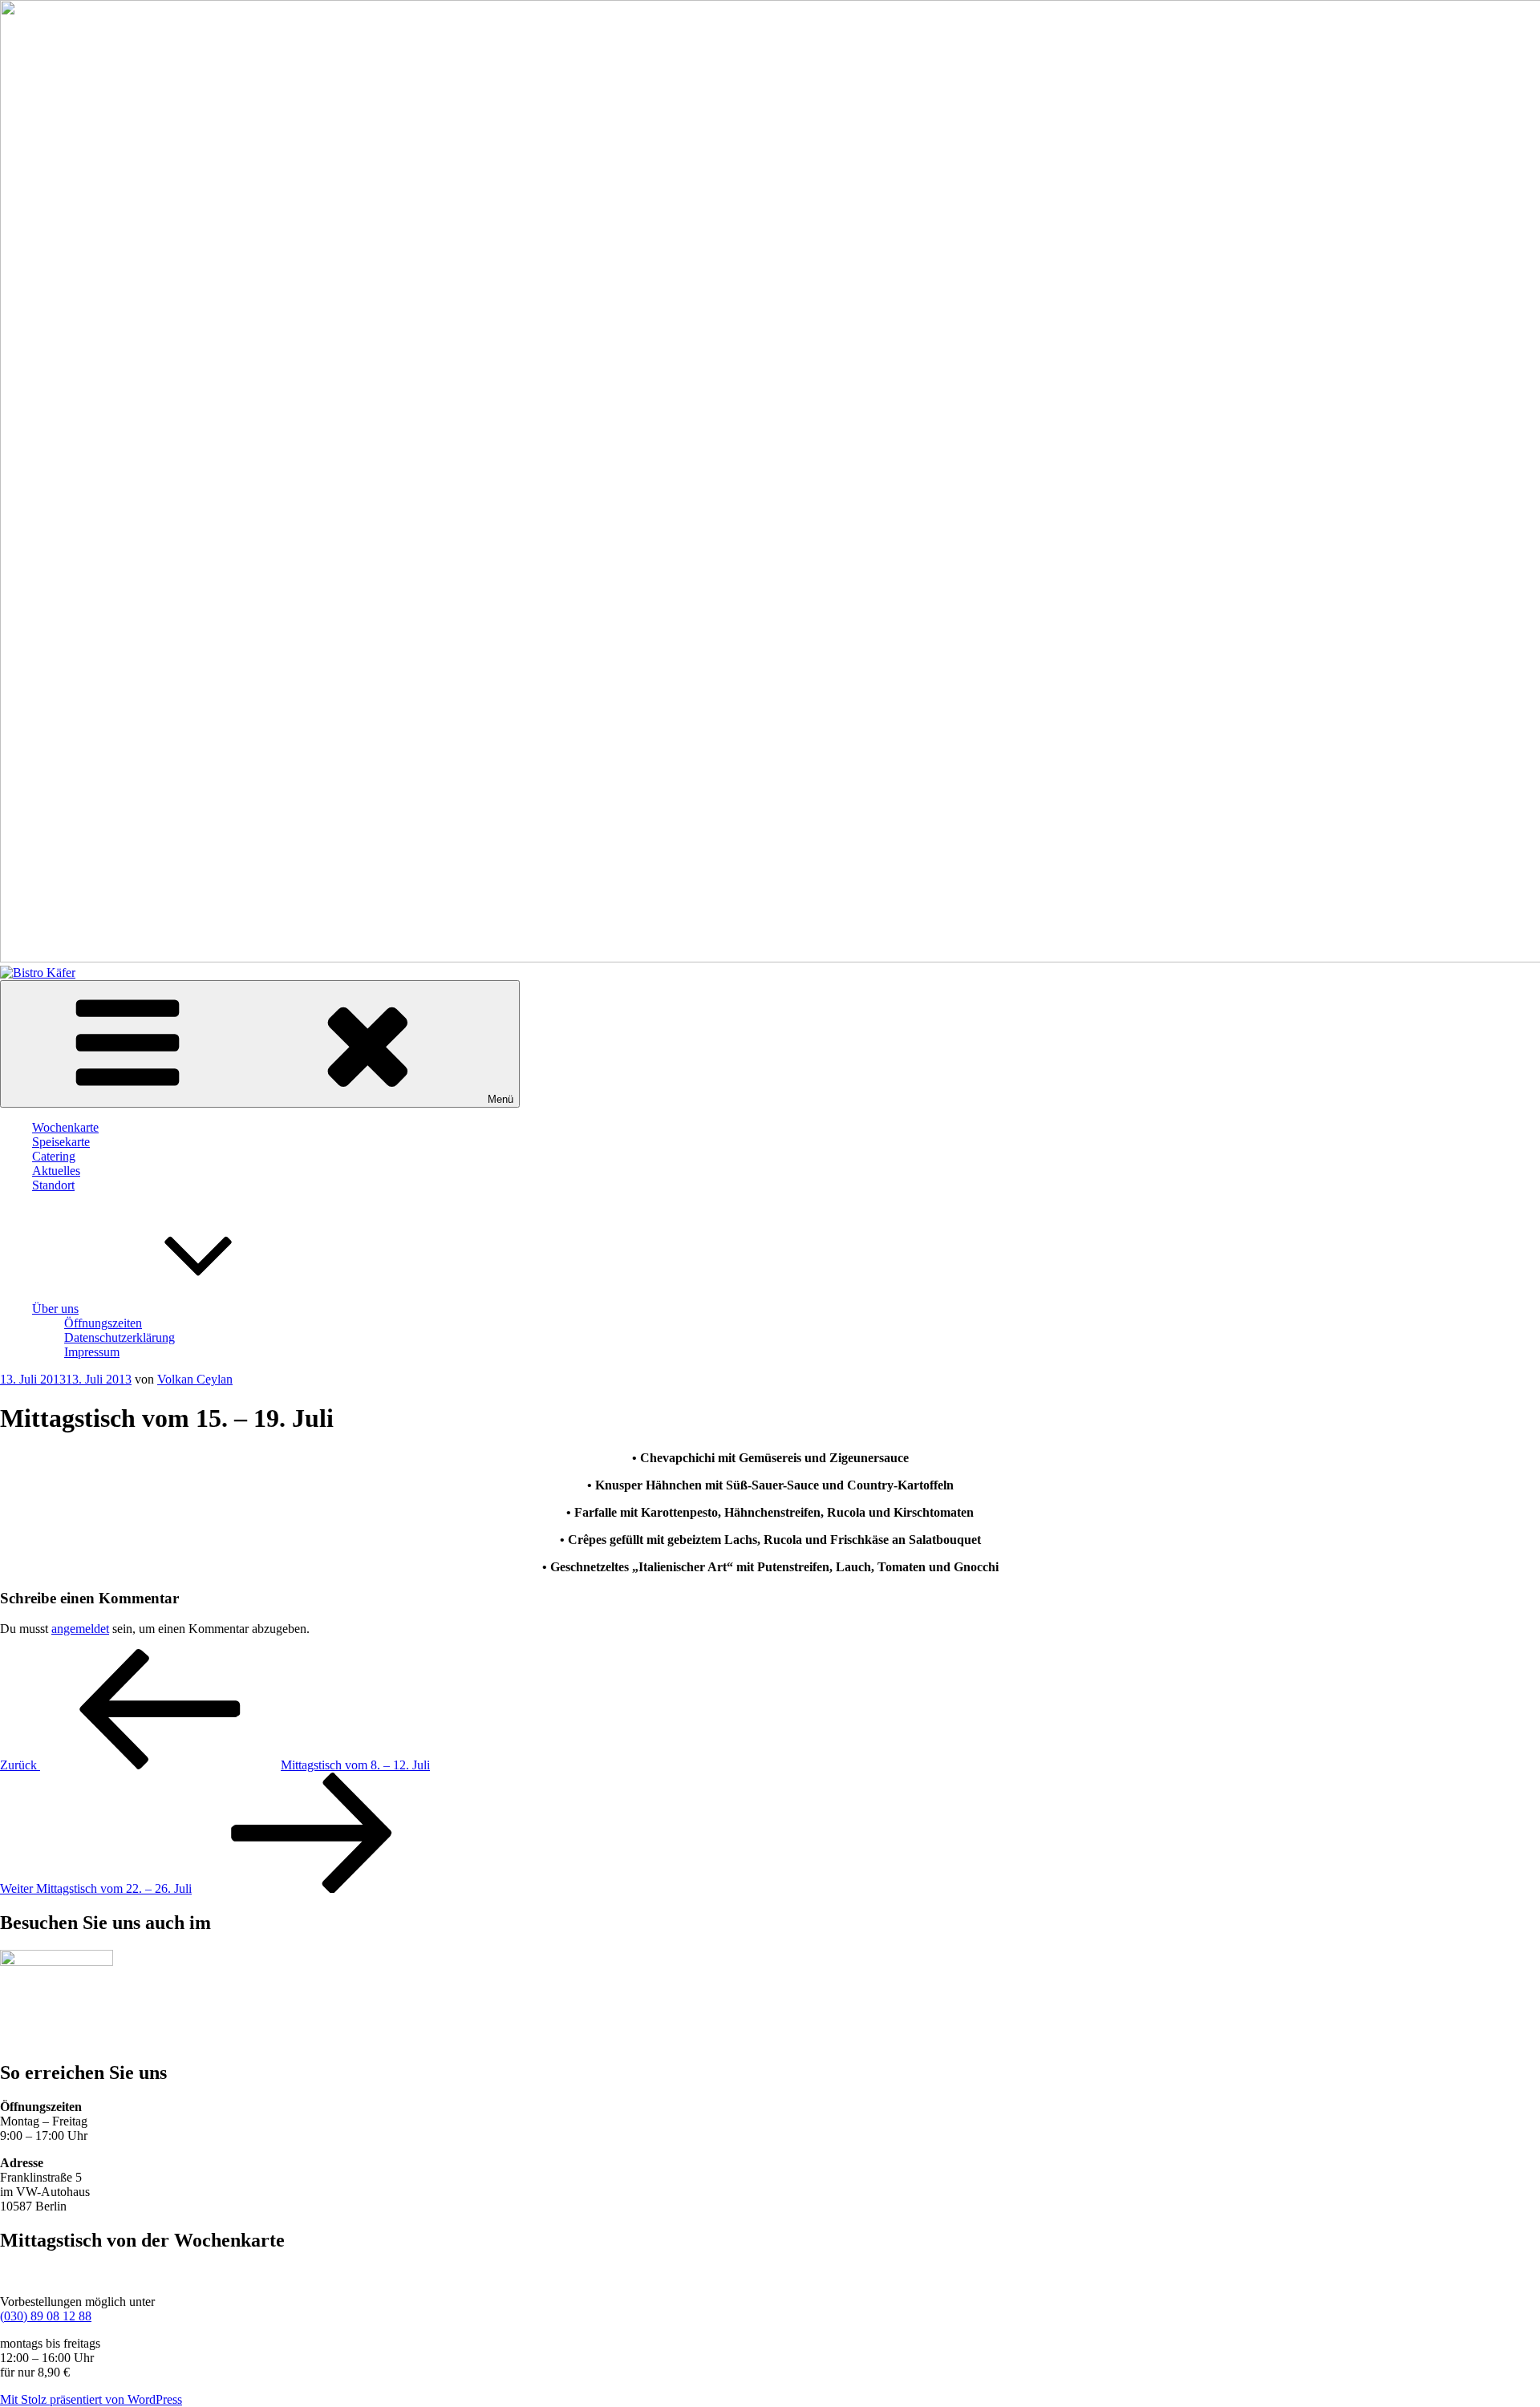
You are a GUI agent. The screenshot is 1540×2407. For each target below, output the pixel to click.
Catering (54, 1156)
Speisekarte (61, 1142)
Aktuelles (56, 1171)
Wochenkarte (65, 1127)
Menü (500, 1099)
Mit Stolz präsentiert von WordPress (91, 2399)
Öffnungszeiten (103, 1323)
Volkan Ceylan (195, 1379)
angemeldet (80, 1629)
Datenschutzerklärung (120, 1337)
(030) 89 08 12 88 (46, 2316)
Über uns (55, 1309)
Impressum (92, 1352)
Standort (53, 1185)
